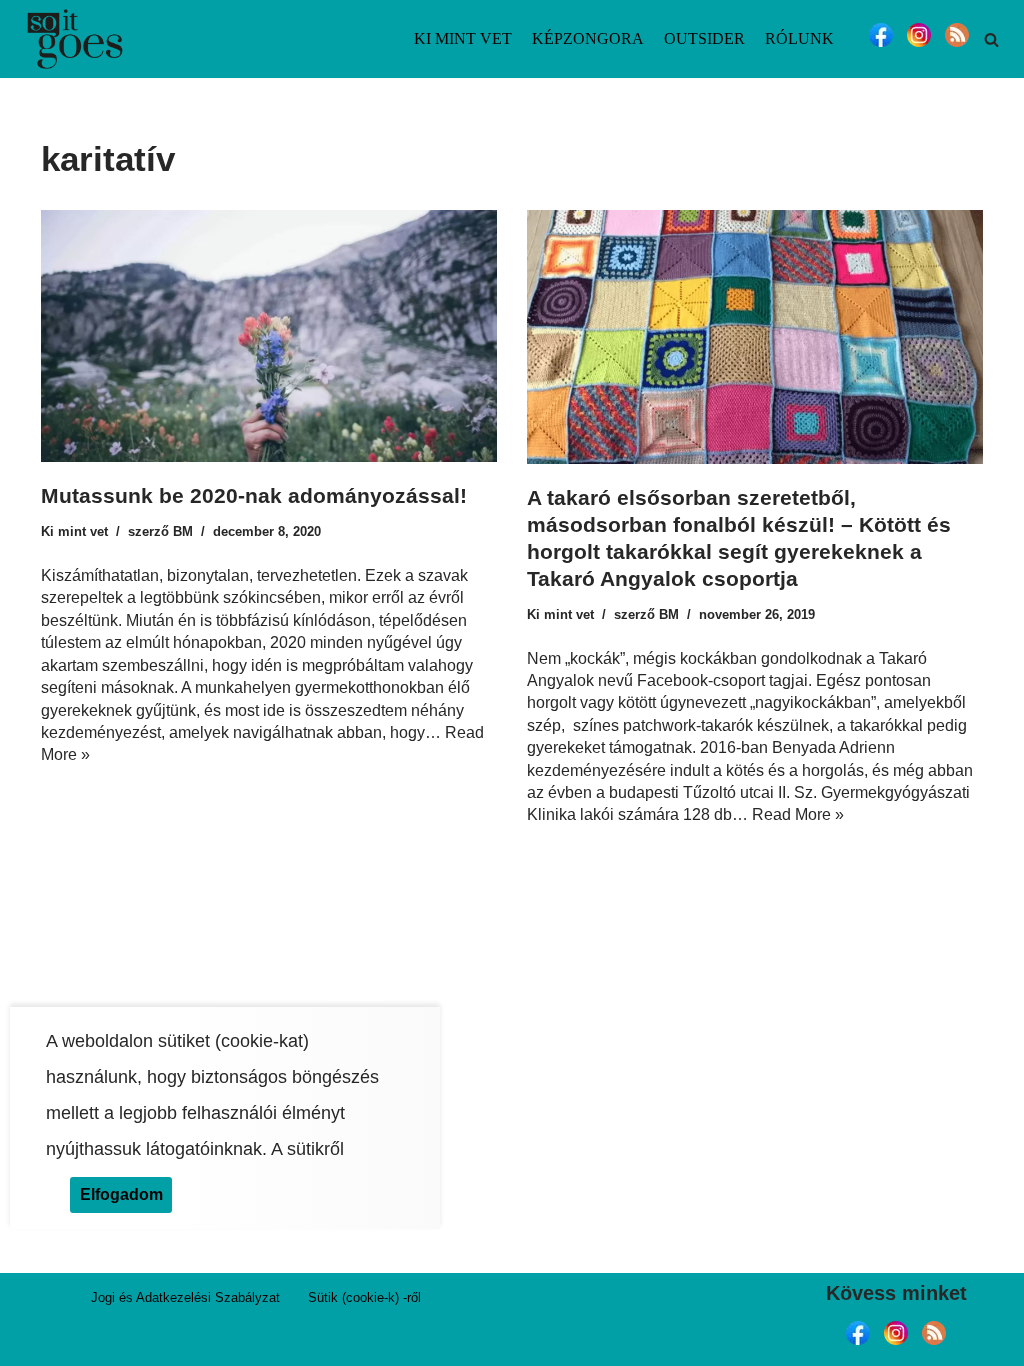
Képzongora (588, 38)
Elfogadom (121, 1194)
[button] (991, 39)
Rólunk (799, 38)
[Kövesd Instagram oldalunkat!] (919, 46)
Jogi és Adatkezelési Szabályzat (185, 1297)
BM (183, 531)
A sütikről (307, 1149)
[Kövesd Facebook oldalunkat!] (881, 46)
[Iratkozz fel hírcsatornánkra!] (957, 46)
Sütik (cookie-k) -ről (364, 1297)
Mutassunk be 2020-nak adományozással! (254, 495)
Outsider (704, 38)
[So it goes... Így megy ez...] (75, 39)
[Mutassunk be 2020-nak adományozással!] (269, 336)
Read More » (798, 814)
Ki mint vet (463, 38)
